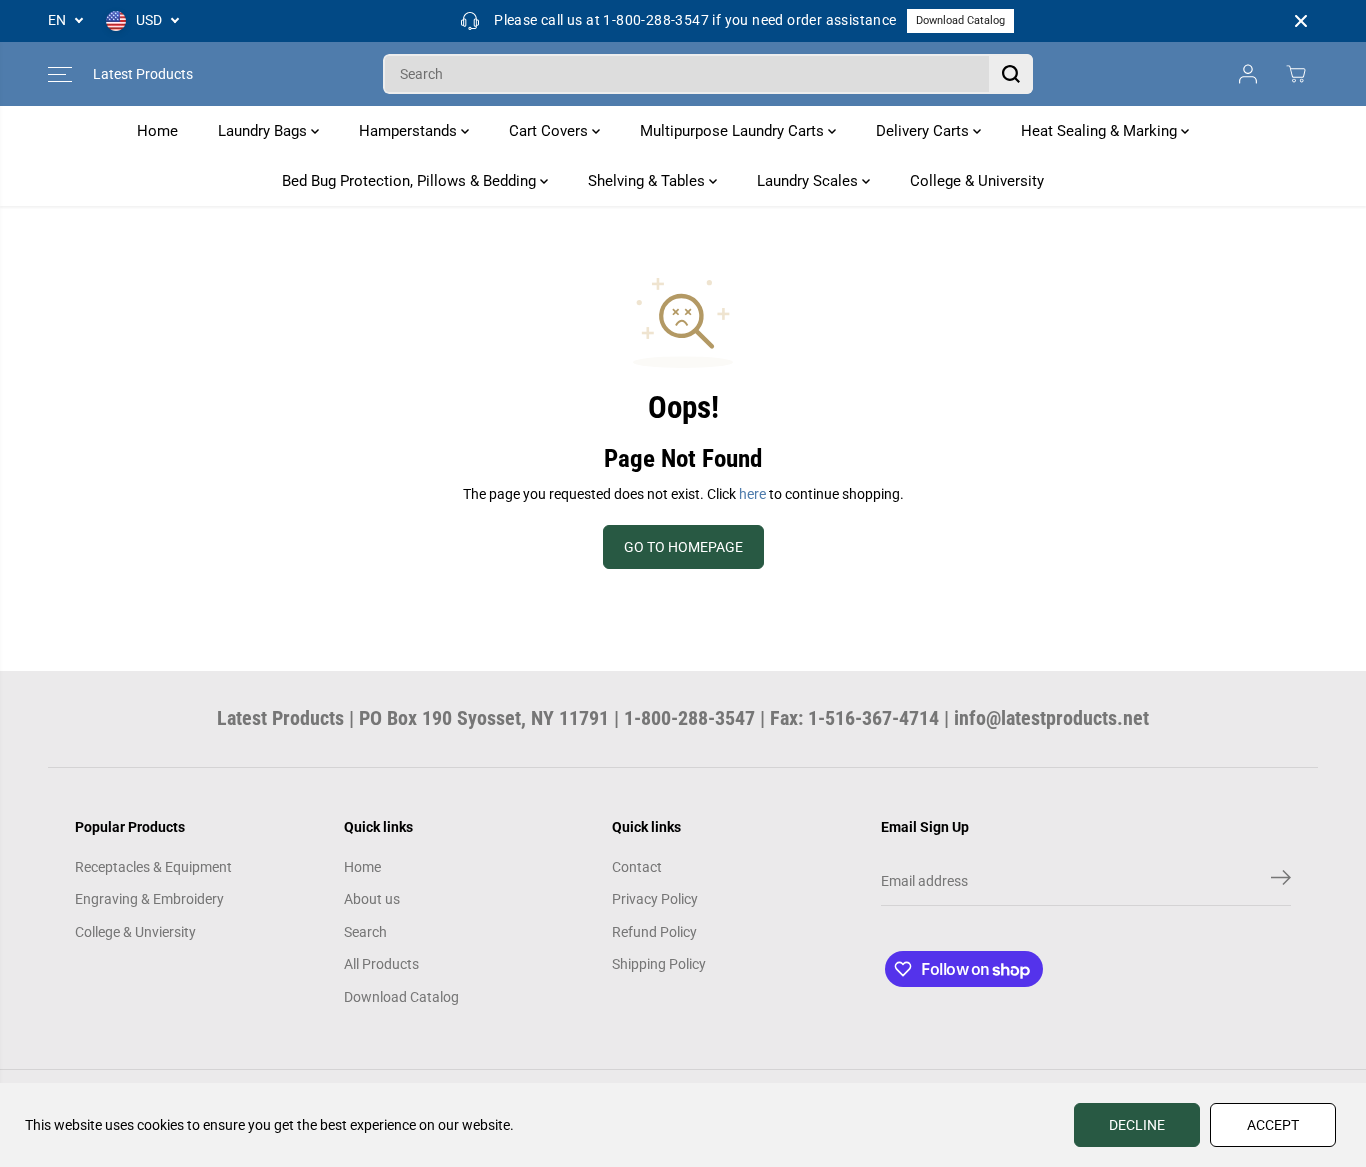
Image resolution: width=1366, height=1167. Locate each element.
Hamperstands (410, 131)
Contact (637, 867)
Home (157, 131)
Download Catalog (960, 20)
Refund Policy (654, 932)
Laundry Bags (264, 131)
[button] (60, 74)
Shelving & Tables (648, 181)
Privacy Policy (655, 899)
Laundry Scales (809, 181)
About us (372, 899)
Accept (1273, 1125)
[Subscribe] (1281, 881)
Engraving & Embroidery (149, 899)
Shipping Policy (659, 964)
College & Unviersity (135, 932)
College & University (977, 181)
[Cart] (1296, 74)
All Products (381, 964)
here (752, 494)
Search (365, 932)
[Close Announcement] (1301, 21)
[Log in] (1248, 74)
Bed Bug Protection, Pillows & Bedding (411, 181)
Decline (1137, 1125)
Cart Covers (550, 131)
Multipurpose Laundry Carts (734, 131)
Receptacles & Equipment (153, 867)
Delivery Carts (924, 131)
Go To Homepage (683, 547)
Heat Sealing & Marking (1101, 131)
